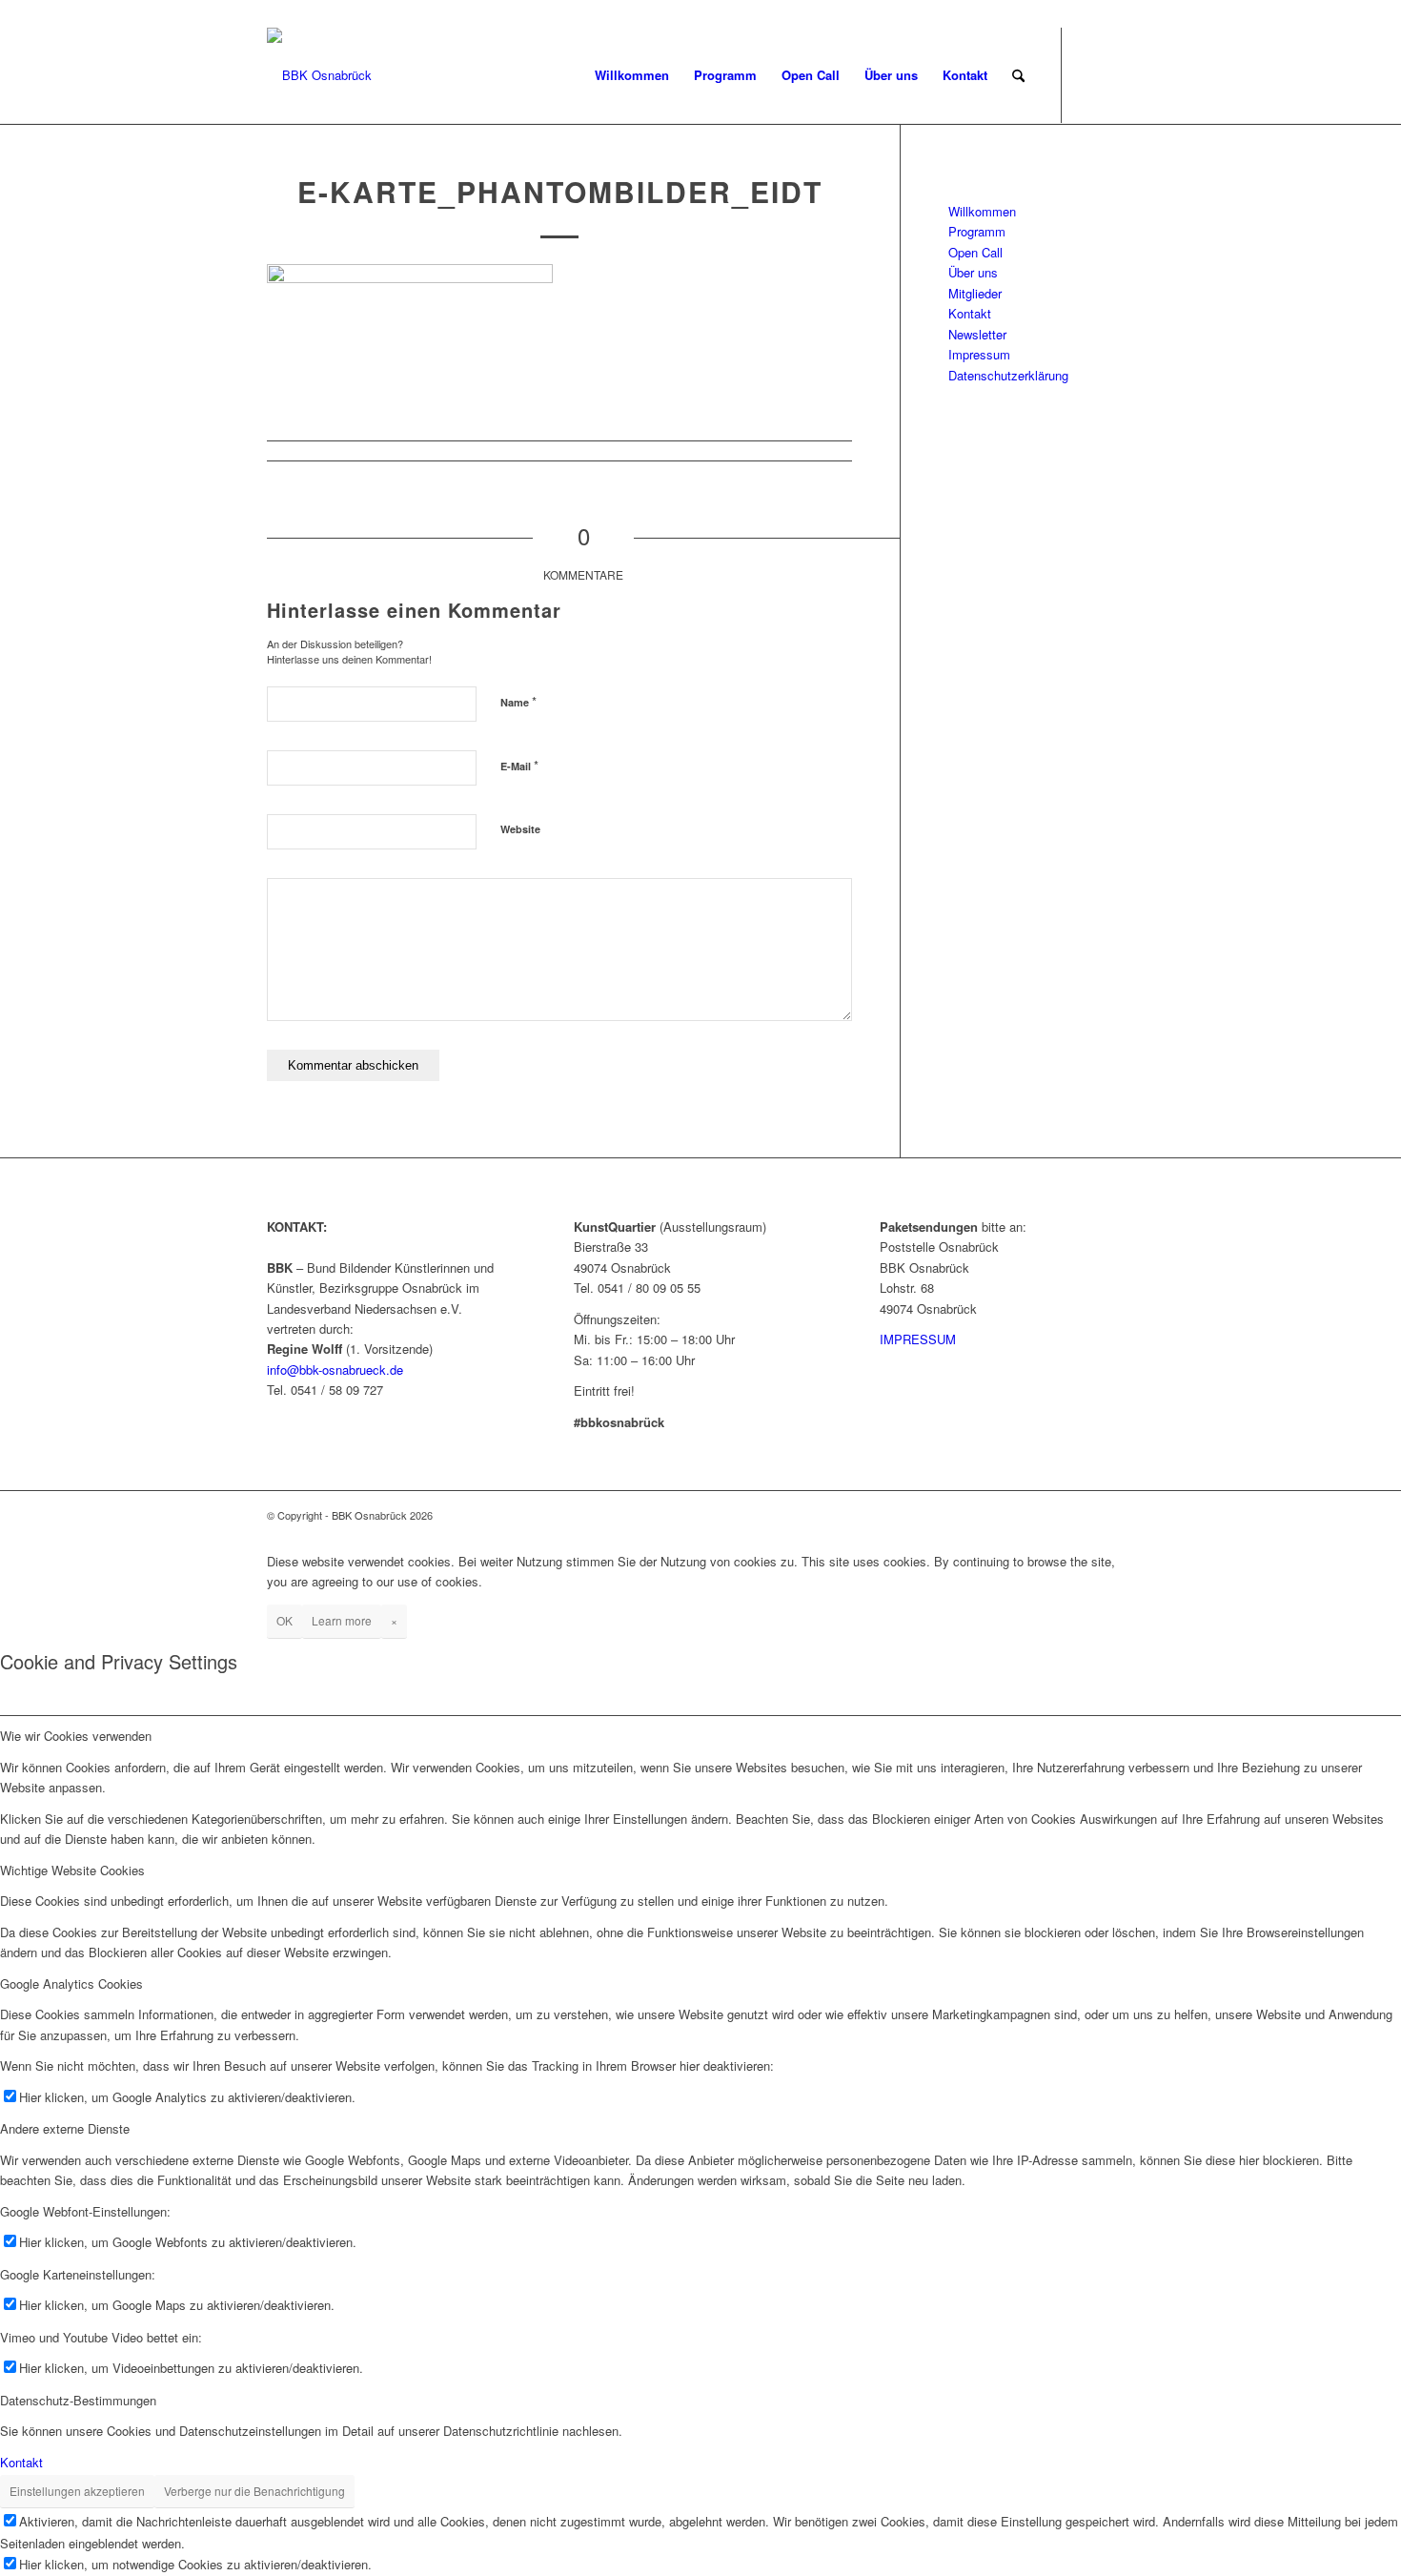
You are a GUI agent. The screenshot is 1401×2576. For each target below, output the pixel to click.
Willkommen (982, 211)
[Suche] (1018, 75)
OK (284, 1620)
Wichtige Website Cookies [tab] (72, 1870)
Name (518, 701)
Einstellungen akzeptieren (77, 2491)
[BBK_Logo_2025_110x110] (319, 75)
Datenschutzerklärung (1008, 375)
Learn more (342, 1620)
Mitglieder (975, 293)
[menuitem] (632, 75)
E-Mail (519, 765)
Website (520, 829)
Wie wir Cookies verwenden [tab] (76, 1736)
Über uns (973, 272)
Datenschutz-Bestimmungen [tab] (78, 2400)
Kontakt (970, 313)
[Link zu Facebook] (1091, 74)
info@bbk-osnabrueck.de (335, 1370)
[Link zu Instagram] (1120, 74)
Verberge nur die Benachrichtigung (254, 2491)
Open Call (975, 252)
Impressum (979, 354)
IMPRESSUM (918, 1339)
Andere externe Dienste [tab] (65, 2128)
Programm (977, 231)
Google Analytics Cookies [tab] (71, 1983)
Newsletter (977, 334)
